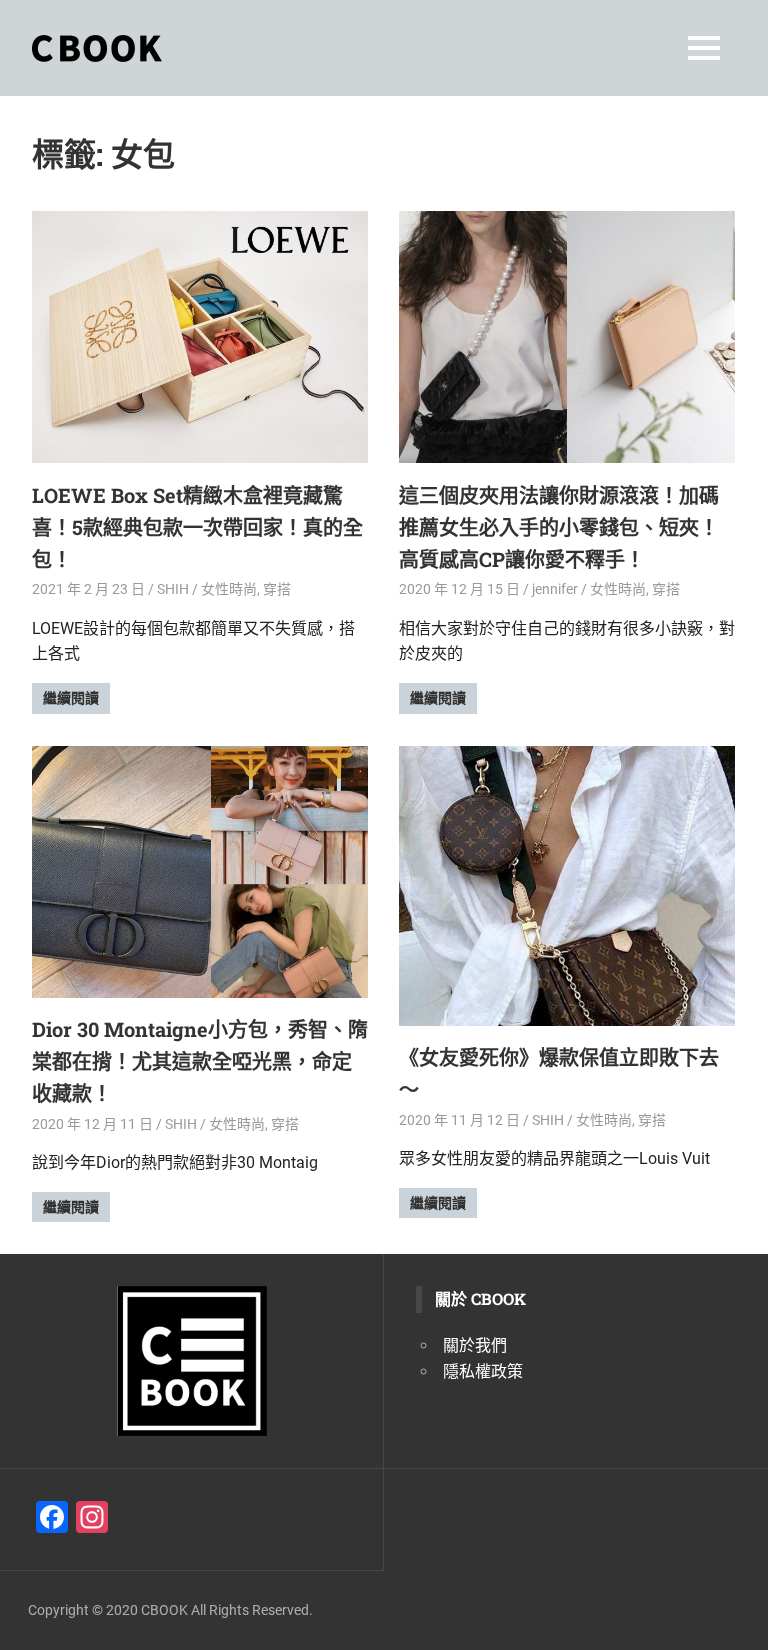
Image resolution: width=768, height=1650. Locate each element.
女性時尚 (229, 589)
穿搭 (277, 589)
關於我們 (475, 1345)
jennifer (555, 589)
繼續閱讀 (71, 698)
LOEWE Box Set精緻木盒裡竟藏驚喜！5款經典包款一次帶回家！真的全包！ (197, 527)
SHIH (173, 589)
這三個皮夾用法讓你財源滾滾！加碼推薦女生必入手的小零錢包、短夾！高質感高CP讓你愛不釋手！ (559, 527)
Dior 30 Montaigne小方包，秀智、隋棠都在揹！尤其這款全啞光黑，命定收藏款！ (200, 1061)
